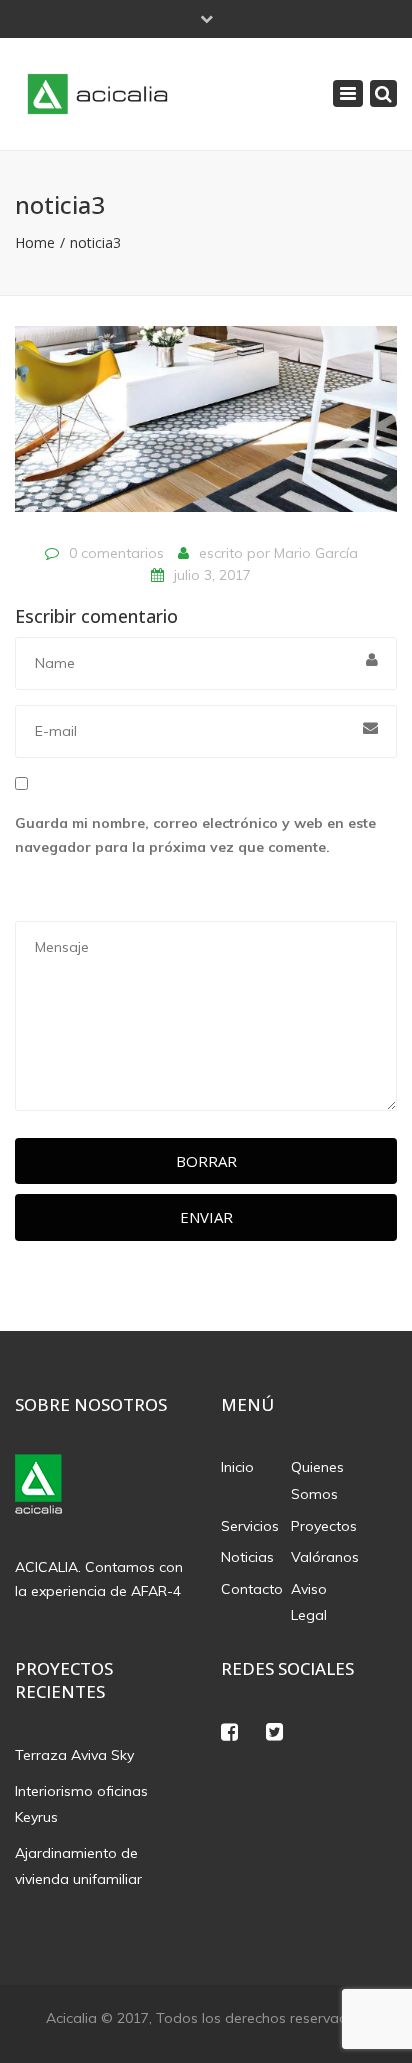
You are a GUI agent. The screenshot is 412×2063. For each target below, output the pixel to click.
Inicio (237, 1467)
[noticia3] (206, 427)
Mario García (316, 553)
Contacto (252, 1589)
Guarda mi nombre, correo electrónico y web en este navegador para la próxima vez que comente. (195, 835)
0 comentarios (116, 553)
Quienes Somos (317, 1480)
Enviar (206, 1217)
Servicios (250, 1526)
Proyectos (324, 1526)
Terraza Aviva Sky (74, 1755)
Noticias (247, 1557)
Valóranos (325, 1557)
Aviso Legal (309, 1602)
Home (35, 242)
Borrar (206, 1161)
